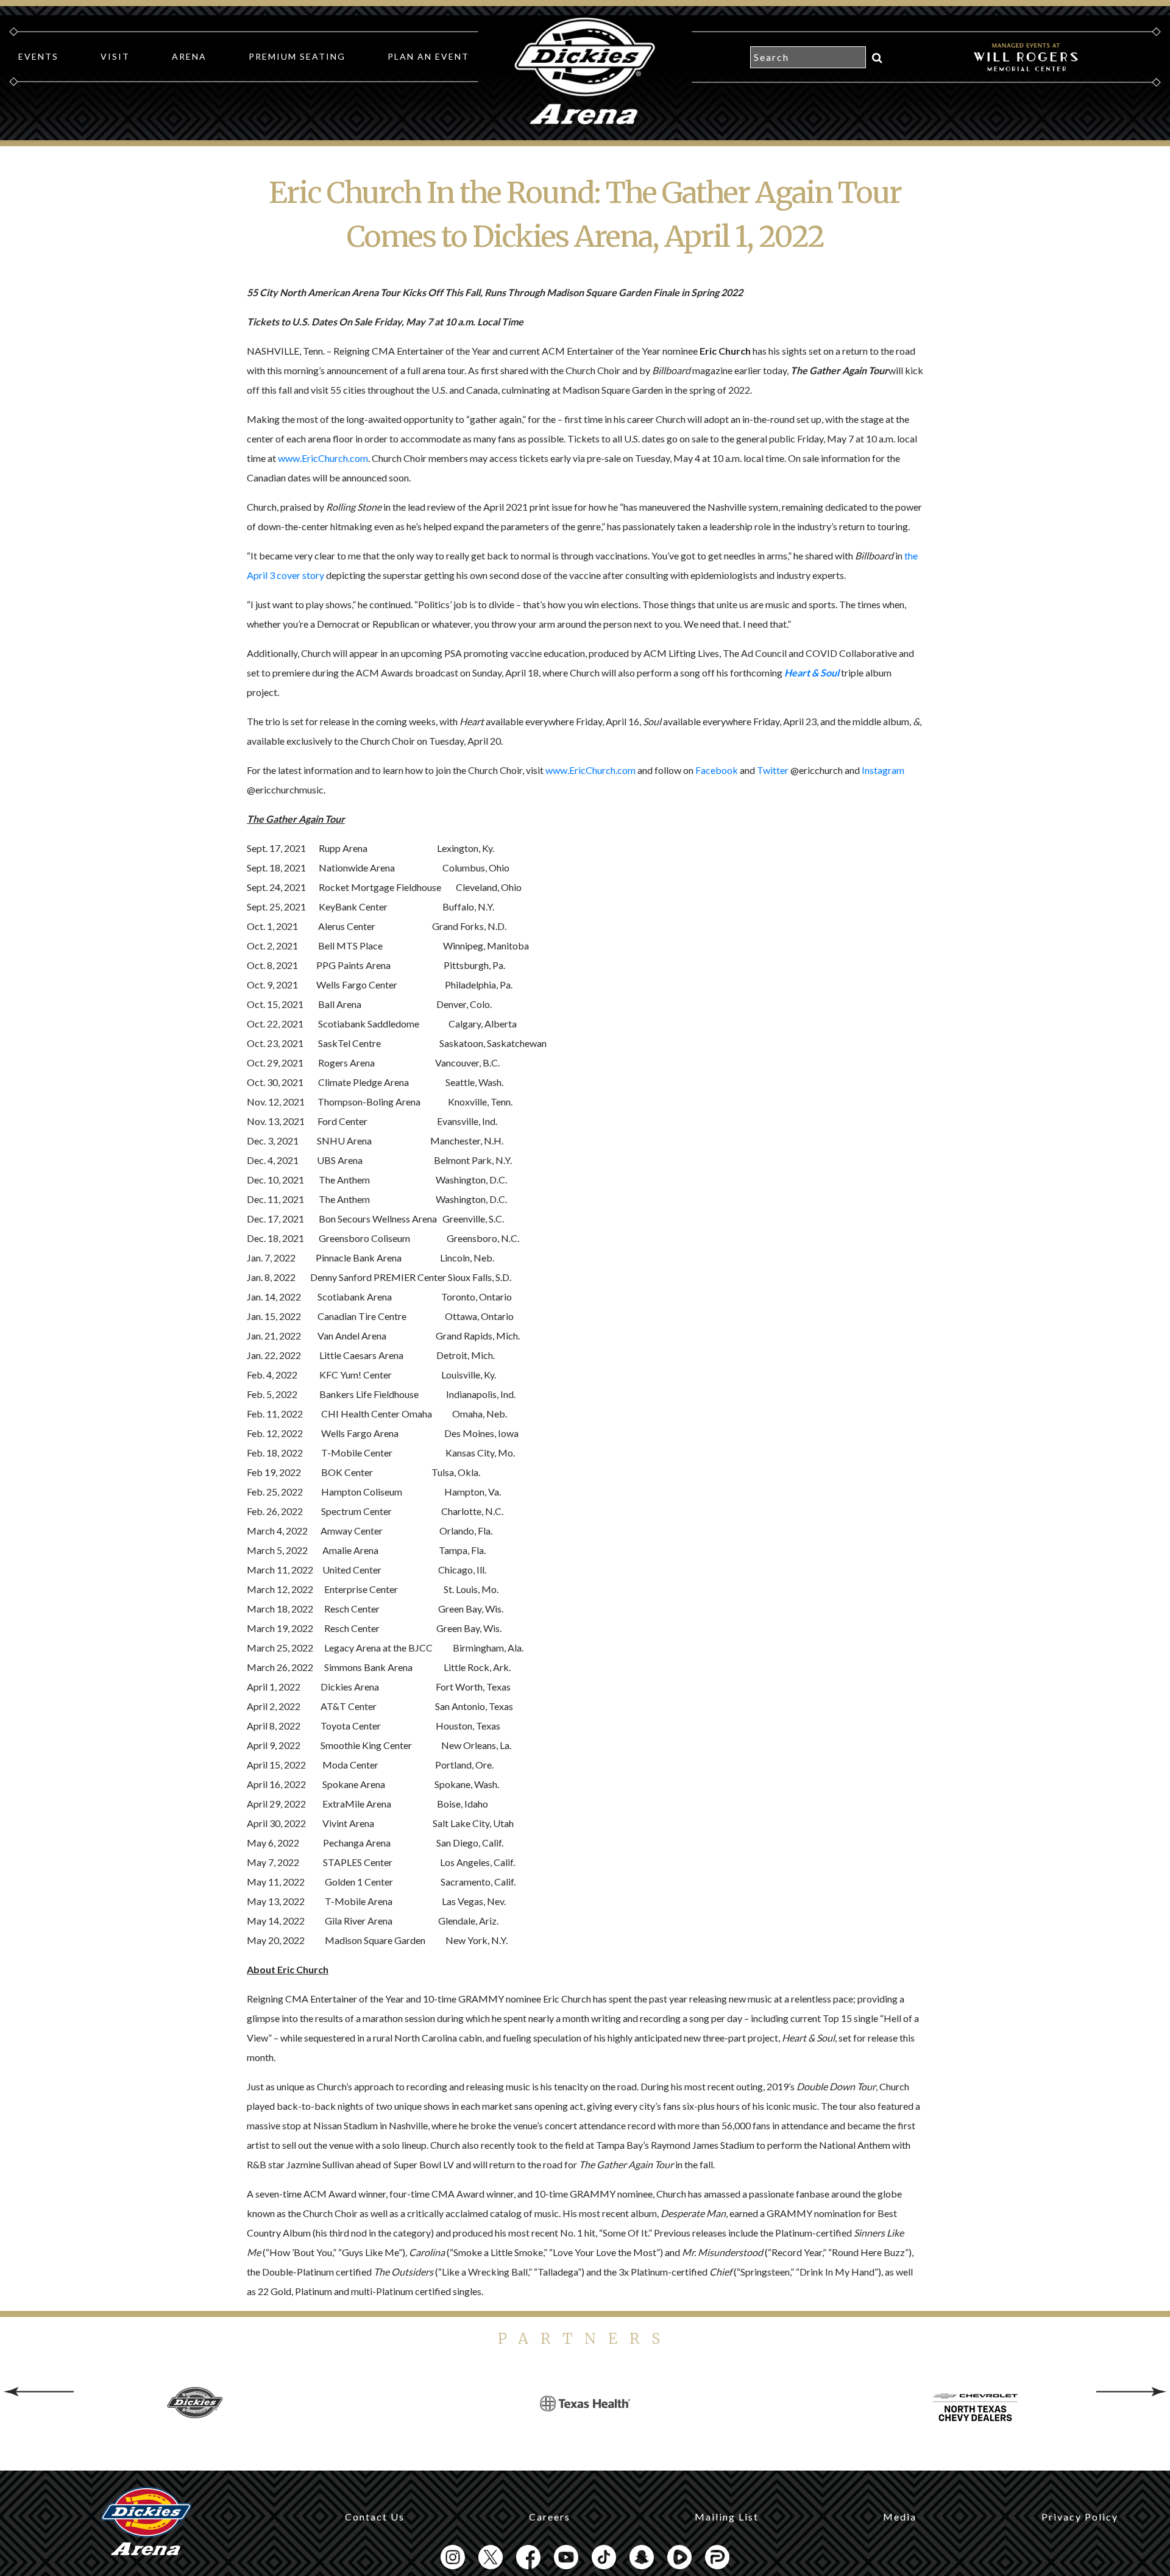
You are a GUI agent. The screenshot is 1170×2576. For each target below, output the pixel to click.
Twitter (773, 770)
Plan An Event (428, 56)
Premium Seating (297, 56)
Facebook (717, 770)
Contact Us (375, 2517)
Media (900, 2517)
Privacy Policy (1080, 2517)
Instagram (883, 770)
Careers (550, 2517)
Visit (115, 56)
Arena (189, 56)
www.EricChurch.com (323, 458)
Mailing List (727, 2517)
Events (38, 56)
